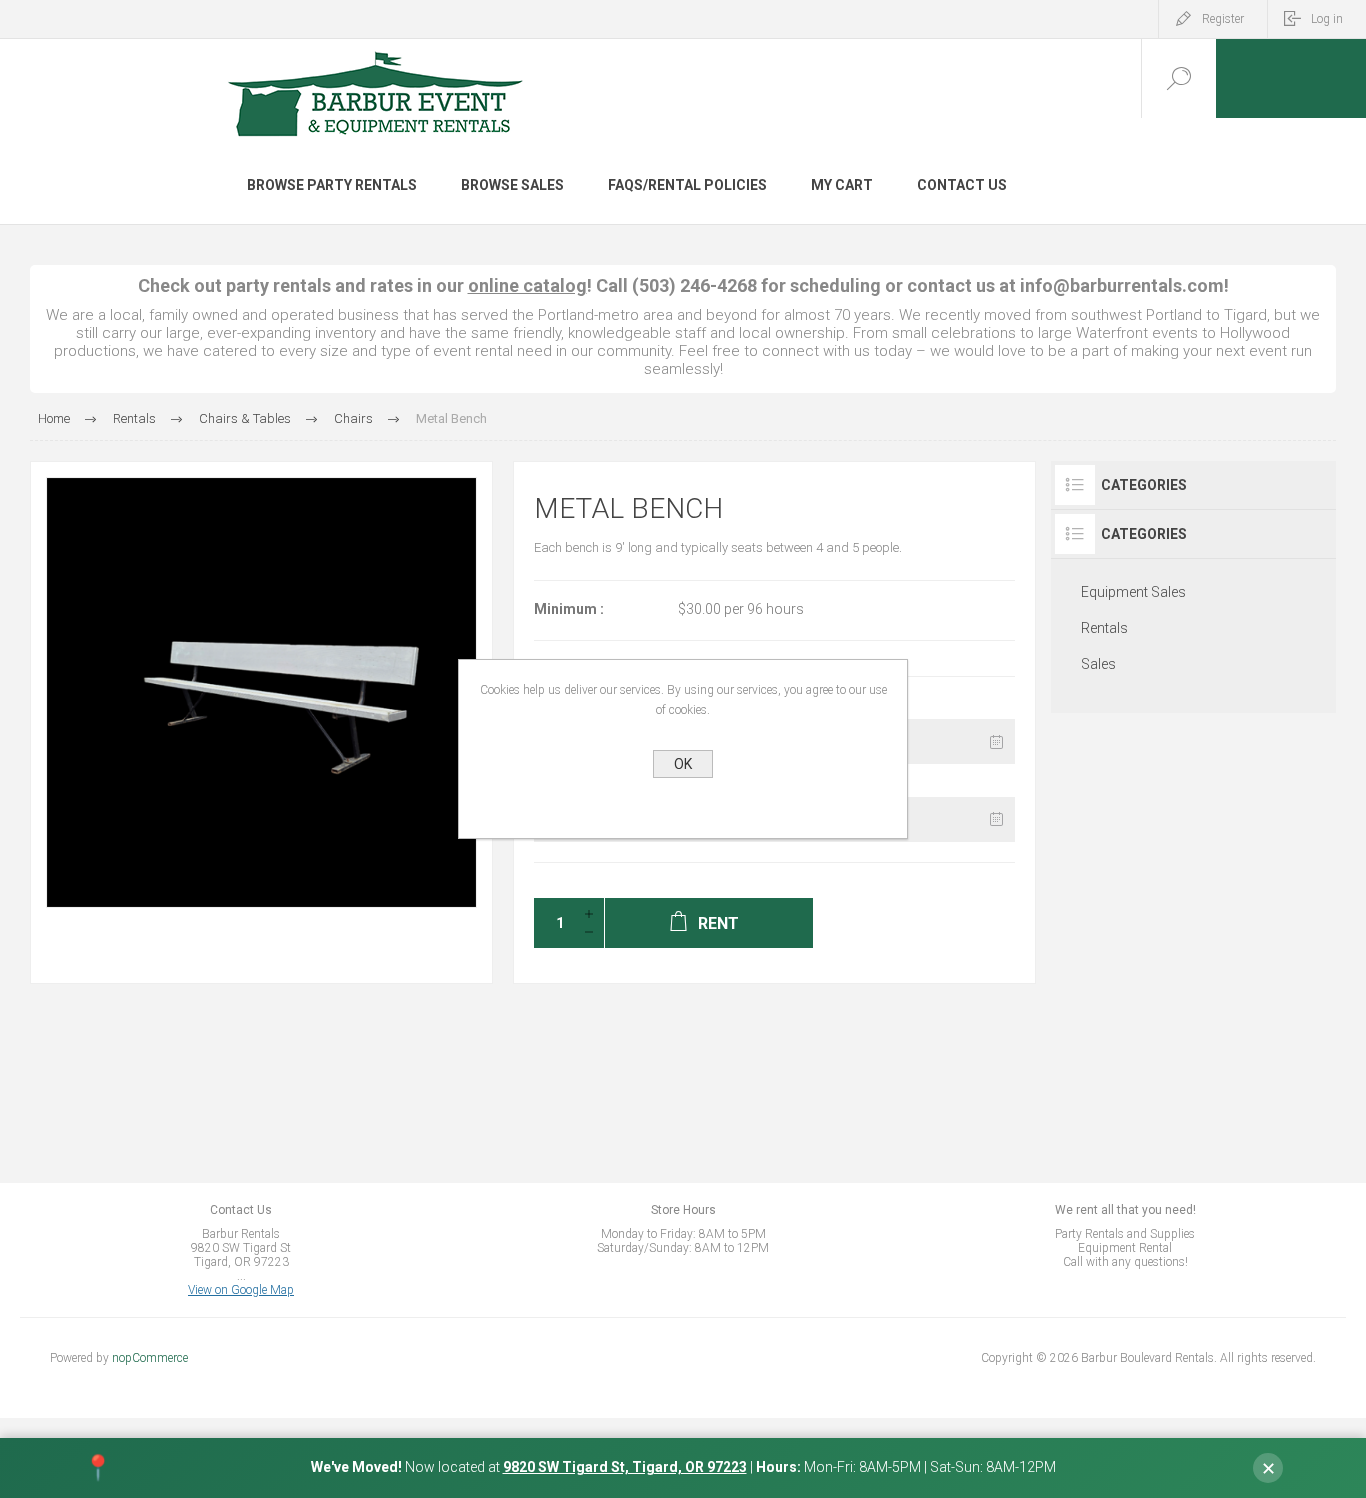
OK (683, 764)
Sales (1098, 664)
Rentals (1104, 628)
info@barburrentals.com (1122, 285)
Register (1223, 19)
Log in (1327, 19)
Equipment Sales (1133, 592)
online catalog (527, 285)
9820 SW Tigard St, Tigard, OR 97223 (625, 1467)
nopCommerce (150, 1358)
